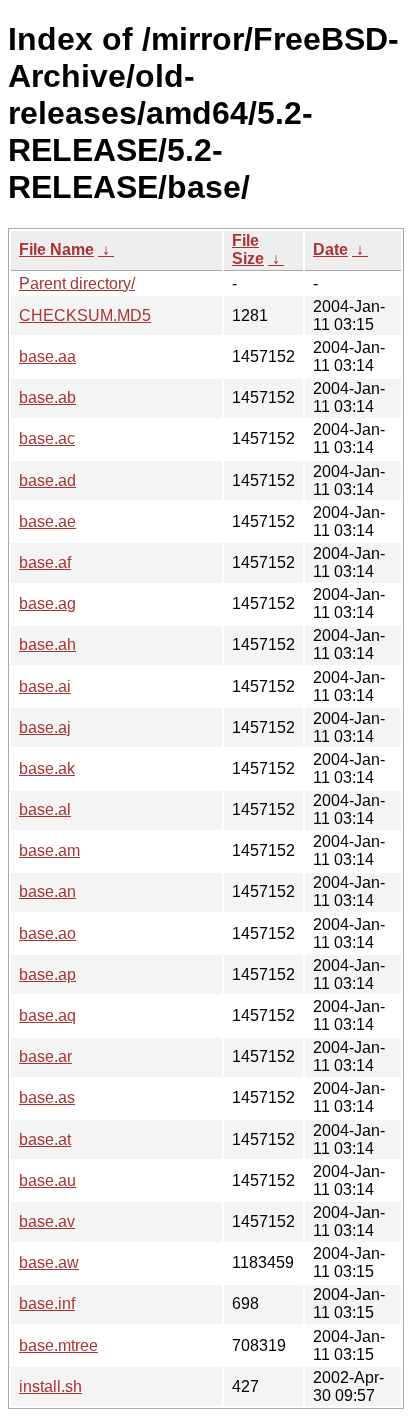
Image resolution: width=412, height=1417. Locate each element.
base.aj (45, 727)
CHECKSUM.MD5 (85, 315)
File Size (248, 249)
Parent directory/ (77, 283)
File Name (56, 249)
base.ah (47, 644)
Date (330, 249)
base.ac (47, 438)
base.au (47, 1180)
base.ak (47, 768)
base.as (47, 1097)
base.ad (47, 480)
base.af (45, 562)
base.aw (49, 1262)
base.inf (47, 1303)
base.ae (47, 521)
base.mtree (58, 1345)
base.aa (47, 356)
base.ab (47, 397)
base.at (45, 1139)
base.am (49, 850)
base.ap (47, 974)
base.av (47, 1221)
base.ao (47, 933)
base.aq (47, 1015)
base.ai (45, 686)
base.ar (45, 1056)
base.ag (47, 603)
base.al (45, 809)
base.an (47, 891)
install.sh (50, 1386)
